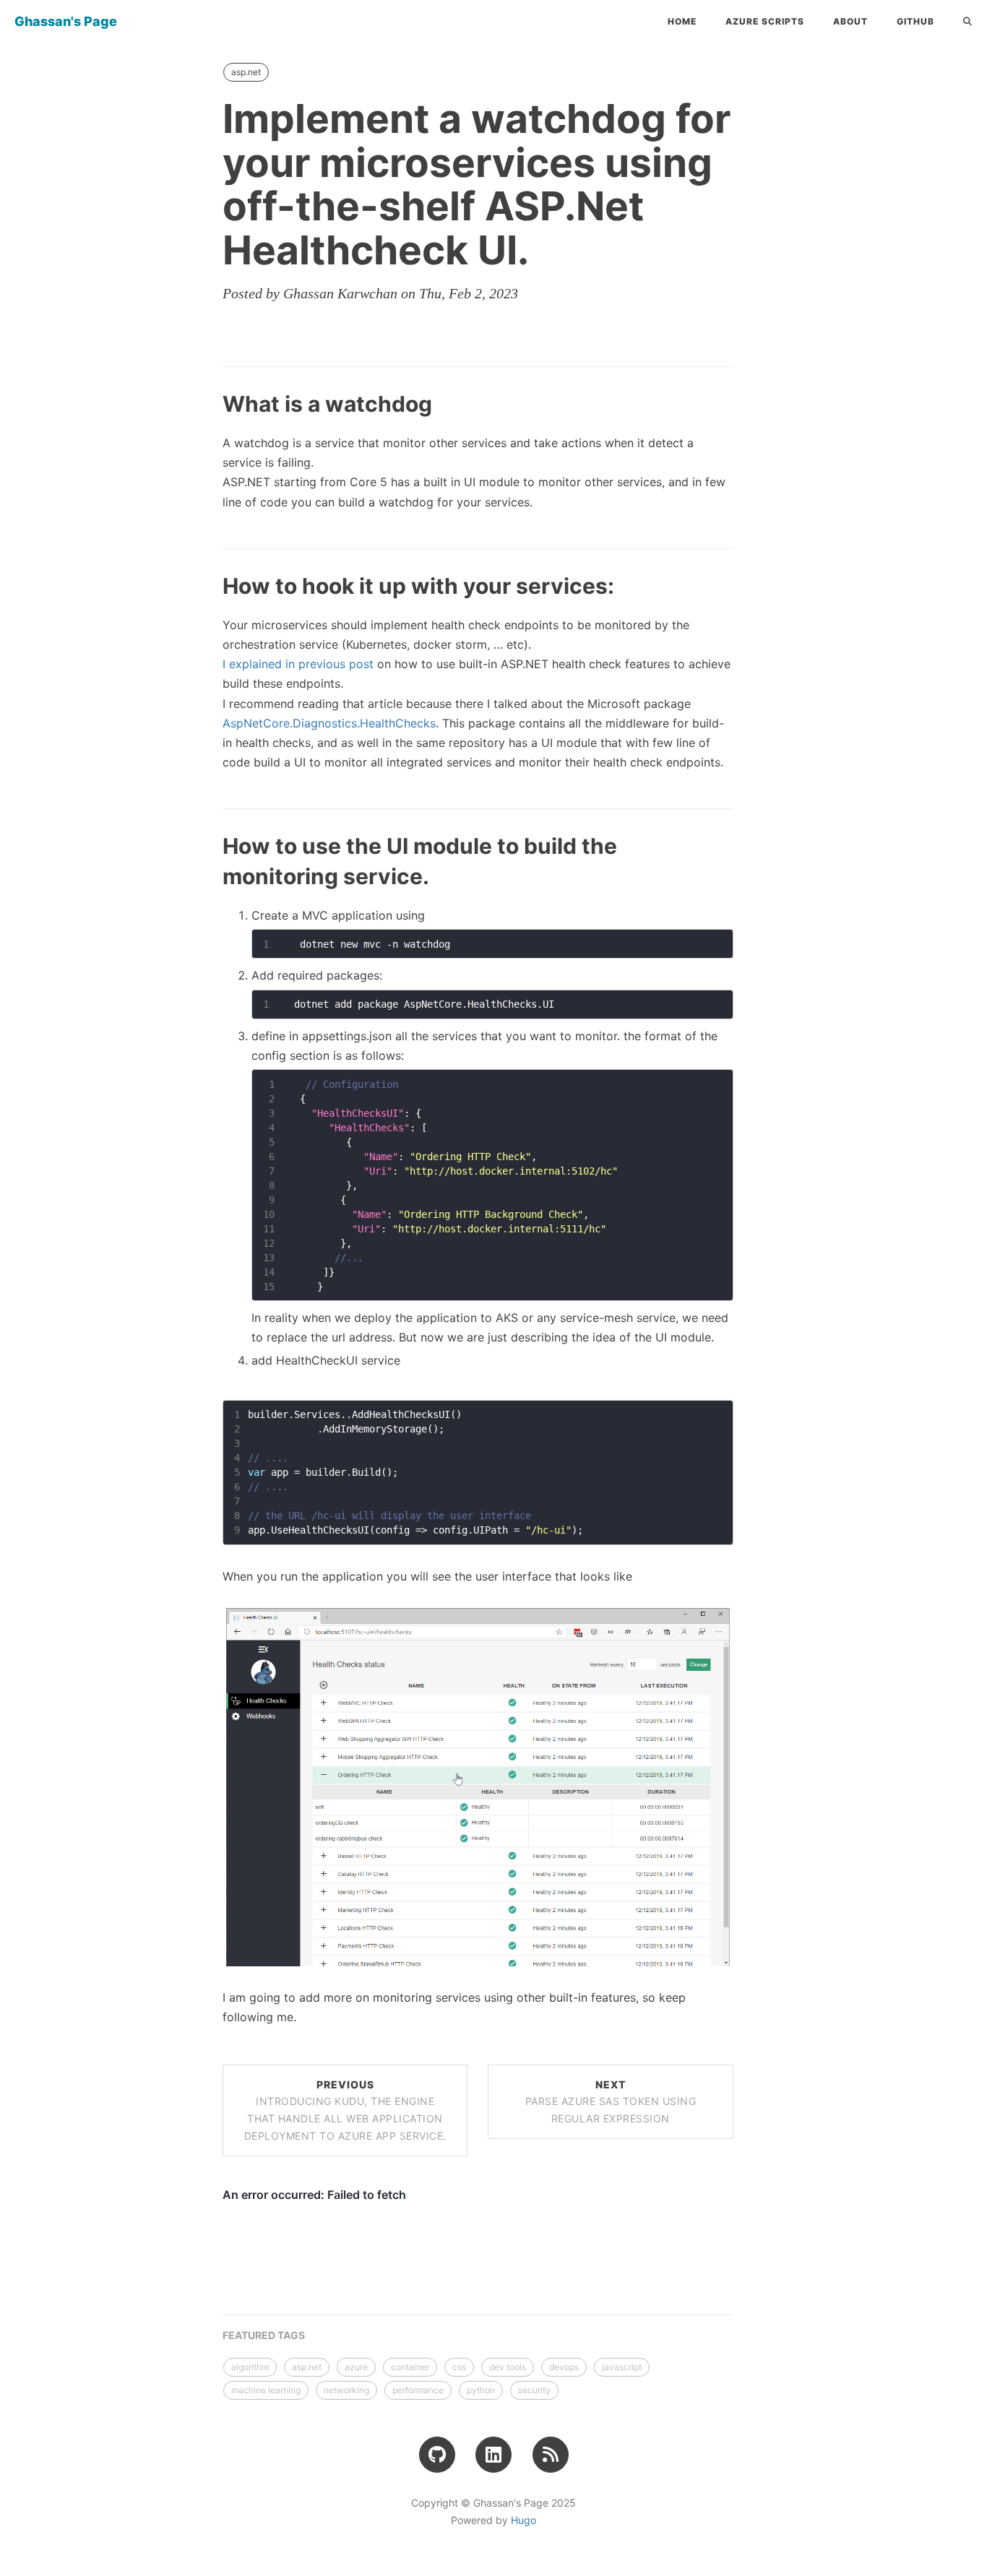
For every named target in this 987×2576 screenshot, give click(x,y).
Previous (345, 2110)
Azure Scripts (765, 21)
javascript (622, 2367)
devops (564, 2367)
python (481, 2390)
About (850, 21)
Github (915, 21)
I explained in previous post (298, 664)
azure (356, 2367)
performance (418, 2390)
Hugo (523, 2520)
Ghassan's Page (66, 21)
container (410, 2367)
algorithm (250, 2367)
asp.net (246, 72)
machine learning (266, 2390)
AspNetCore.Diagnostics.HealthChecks (329, 723)
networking (346, 2390)
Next (611, 2102)
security (534, 2390)
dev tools (508, 2367)
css (459, 2367)
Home (682, 21)
